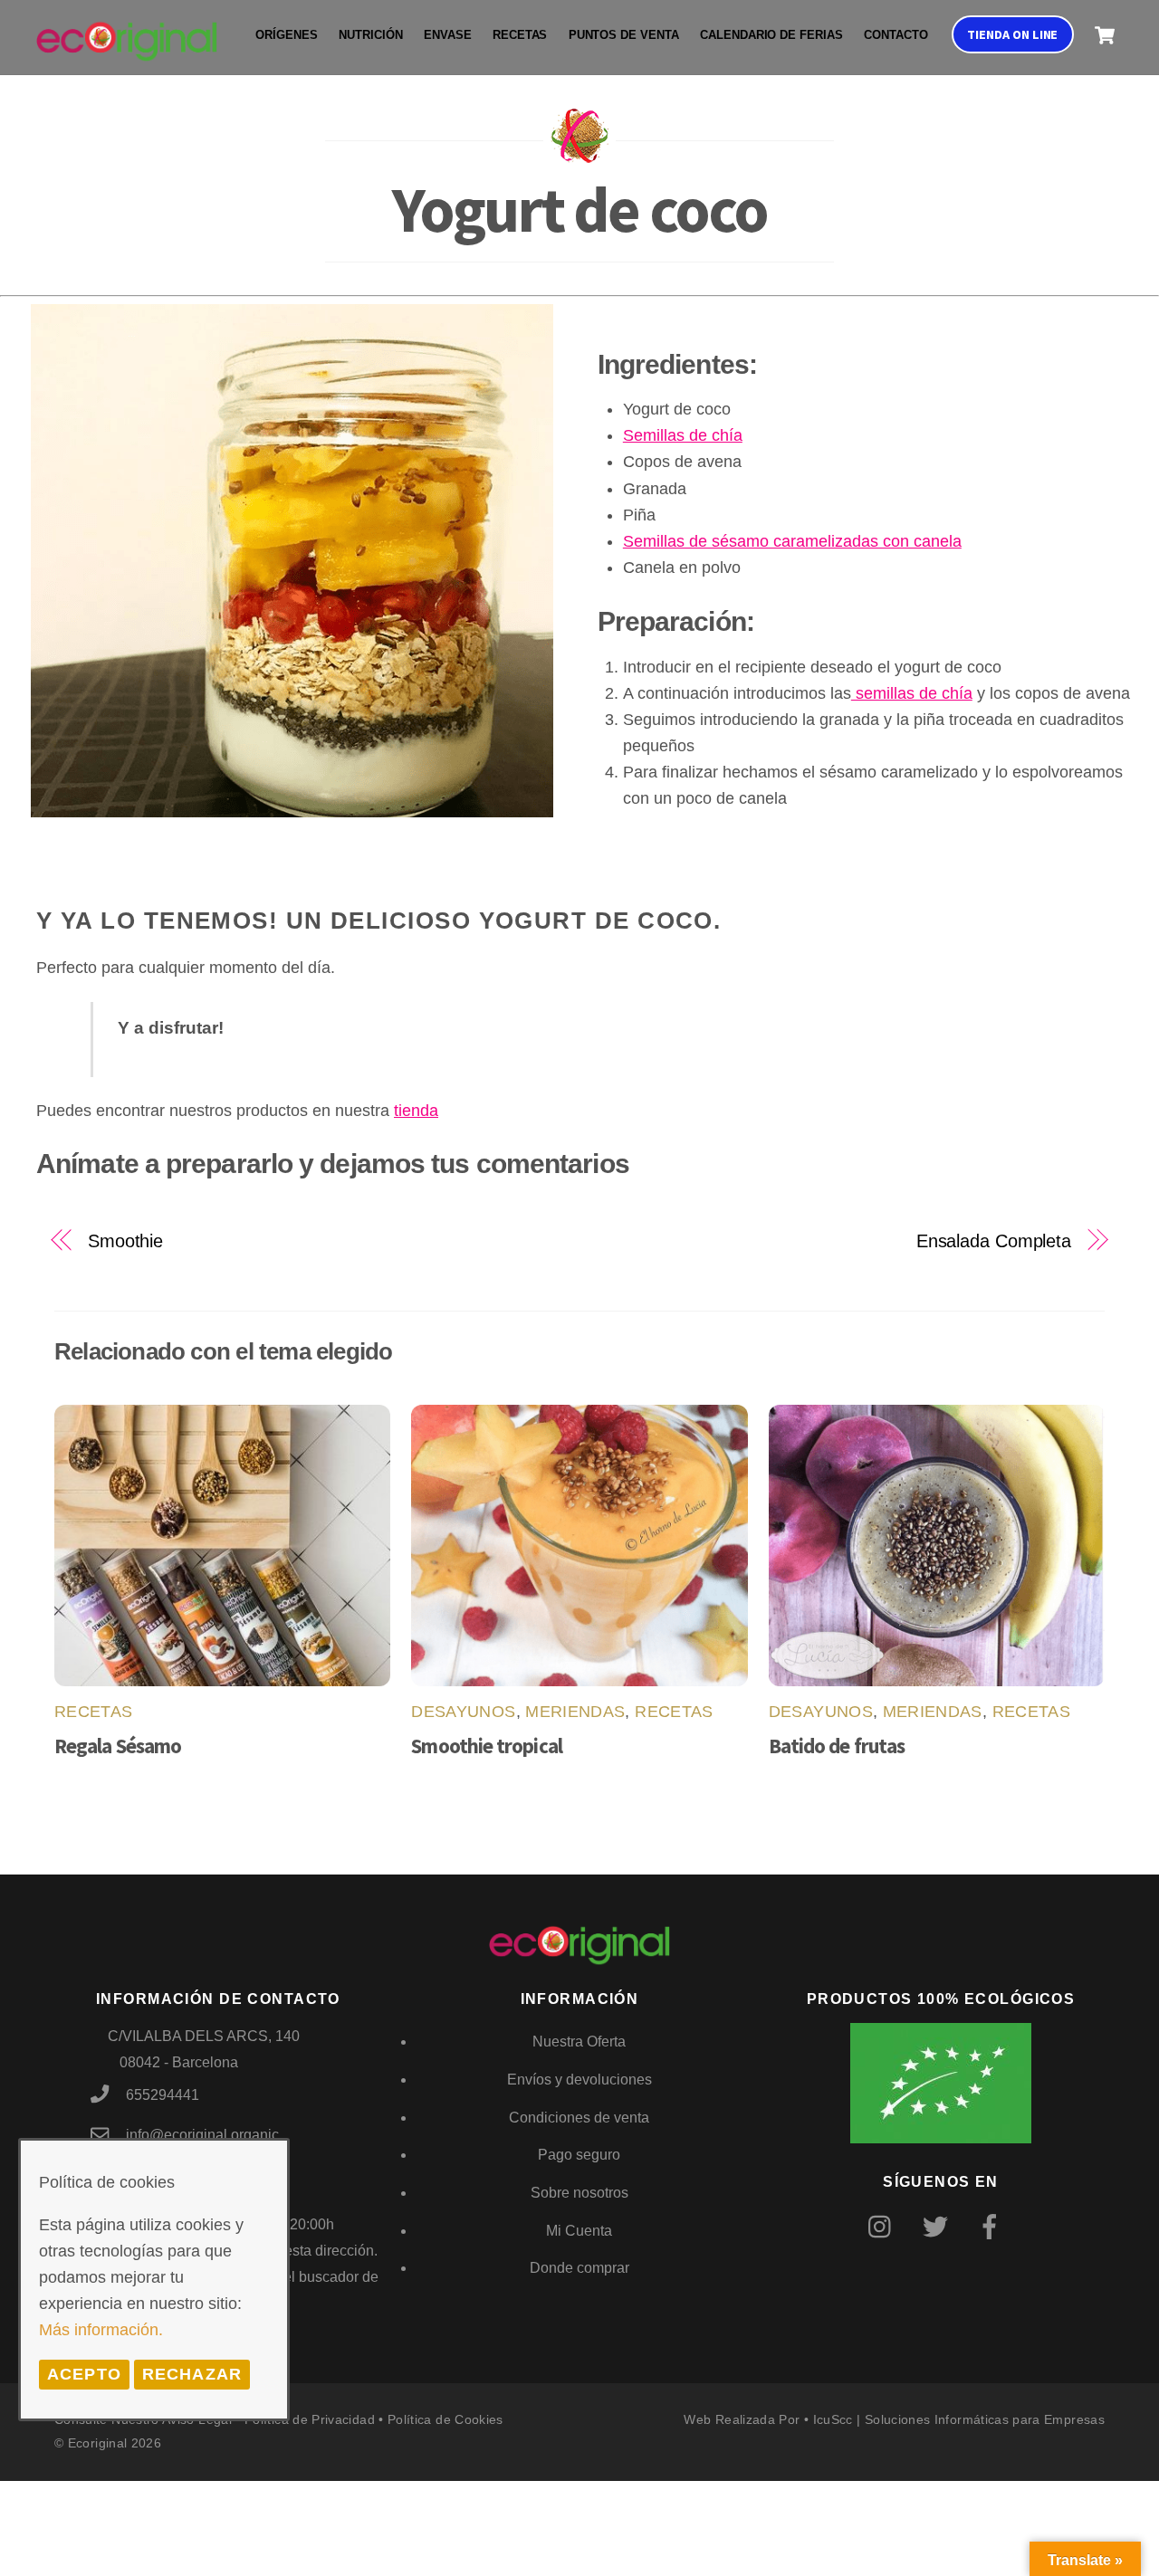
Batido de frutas (837, 1746)
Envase (448, 35)
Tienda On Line (1012, 34)
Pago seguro (579, 2155)
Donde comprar (579, 2268)
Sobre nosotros (579, 2193)
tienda (416, 1111)
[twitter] (939, 2226)
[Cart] (1105, 35)
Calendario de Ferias (771, 35)
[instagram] (884, 2226)
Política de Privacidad (310, 2419)
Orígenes (287, 35)
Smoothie (125, 1241)
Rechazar (192, 2374)
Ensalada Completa (994, 1241)
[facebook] (993, 2226)
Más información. (101, 2330)
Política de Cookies (445, 2419)
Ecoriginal (98, 2443)
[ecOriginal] (127, 49)
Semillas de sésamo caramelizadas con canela (792, 541)
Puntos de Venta (624, 35)
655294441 (163, 2095)
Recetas (520, 35)
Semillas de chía (683, 435)
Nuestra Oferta (579, 2042)
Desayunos (463, 1712)
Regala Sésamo (118, 1746)
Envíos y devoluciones (579, 2080)
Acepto (84, 2374)
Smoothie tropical (486, 1746)
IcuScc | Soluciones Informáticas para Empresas (959, 2419)
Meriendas (575, 1712)
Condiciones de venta (579, 2118)
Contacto (896, 35)
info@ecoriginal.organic (202, 2135)
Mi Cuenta (579, 2231)
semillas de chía (912, 693)
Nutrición (370, 35)
